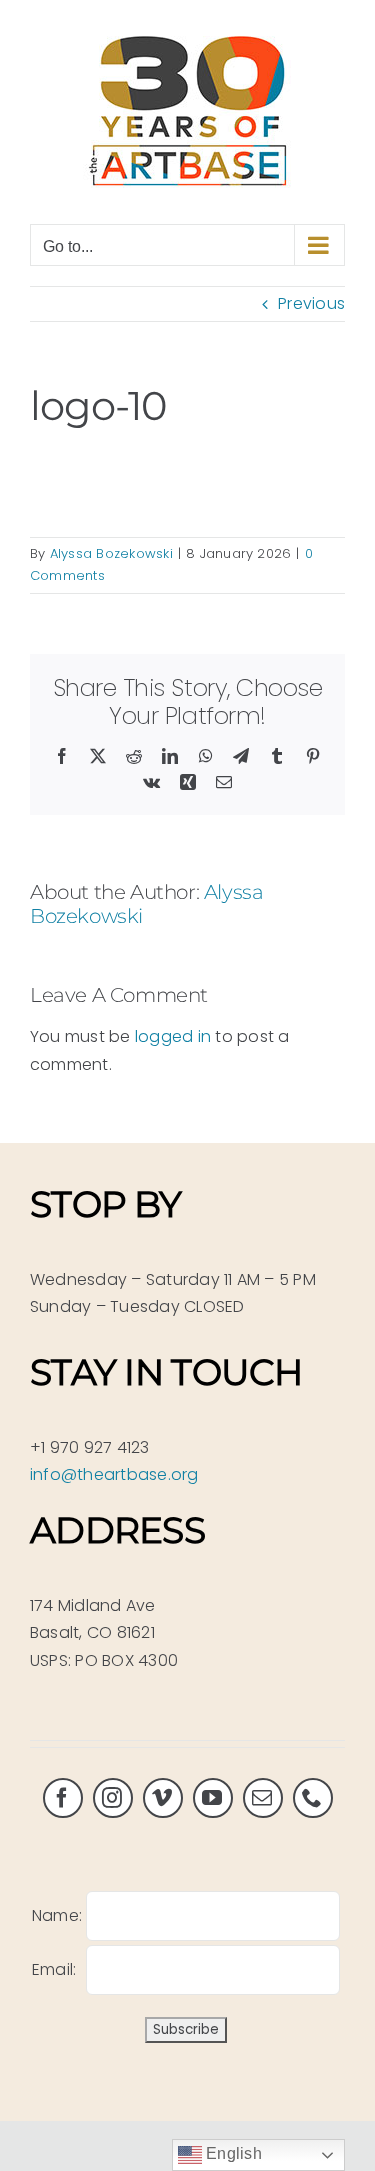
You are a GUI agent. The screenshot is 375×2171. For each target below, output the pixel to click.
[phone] (313, 1798)
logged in (173, 1036)
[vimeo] (163, 1798)
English (232, 2153)
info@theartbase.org (114, 1474)
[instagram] (113, 1798)
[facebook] (63, 1798)
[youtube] (213, 1798)
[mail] (263, 1798)
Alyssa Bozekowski (111, 553)
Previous (311, 303)
